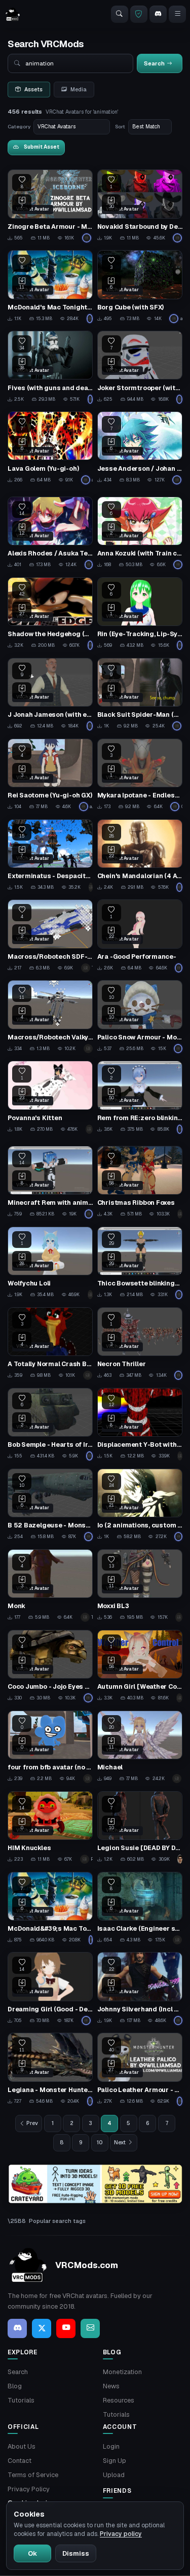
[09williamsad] (88, 238)
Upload (114, 2475)
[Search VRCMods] (120, 14)
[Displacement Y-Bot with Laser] (140, 1424)
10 (100, 2142)
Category (19, 127)
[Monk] (50, 1586)
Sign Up (115, 2461)
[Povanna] (89, 1129)
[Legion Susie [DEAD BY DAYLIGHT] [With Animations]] (140, 1828)
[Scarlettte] (179, 968)
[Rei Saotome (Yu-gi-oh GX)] (50, 775)
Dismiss (76, 2553)
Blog (15, 2386)
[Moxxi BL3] (140, 1586)
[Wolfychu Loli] (50, 1263)
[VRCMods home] (13, 14)
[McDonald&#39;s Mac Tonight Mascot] (50, 1908)
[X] (42, 2328)
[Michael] (140, 1747)
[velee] (90, 1295)
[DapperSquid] (180, 1456)
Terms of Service (33, 2475)
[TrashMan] (91, 887)
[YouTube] (66, 2328)
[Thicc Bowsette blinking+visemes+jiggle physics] (140, 1263)
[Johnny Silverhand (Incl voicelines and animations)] (140, 1989)
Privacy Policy (29, 2489)
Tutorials (21, 2400)
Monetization (122, 2372)
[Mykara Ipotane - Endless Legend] (140, 775)
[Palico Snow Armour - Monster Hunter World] (140, 1017)
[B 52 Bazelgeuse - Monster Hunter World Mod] (50, 1505)
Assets (33, 89)
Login (111, 2446)
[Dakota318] (180, 645)
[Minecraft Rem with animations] (50, 1182)
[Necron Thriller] (140, 1344)
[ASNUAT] (177, 1779)
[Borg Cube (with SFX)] (140, 287)
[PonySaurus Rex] (90, 319)
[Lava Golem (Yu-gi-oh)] (50, 448)
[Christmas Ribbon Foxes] (140, 1182)
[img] (95, 2184)
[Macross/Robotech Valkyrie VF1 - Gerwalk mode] (50, 1017)
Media (79, 89)
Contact (20, 2461)
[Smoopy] (88, 1375)
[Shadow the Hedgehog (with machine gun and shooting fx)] (50, 614)
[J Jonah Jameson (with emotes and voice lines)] (50, 694)
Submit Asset (42, 147)
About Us (22, 2446)
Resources (119, 2400)
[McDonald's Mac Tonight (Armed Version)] (50, 287)
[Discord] (158, 14)
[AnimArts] (180, 1859)
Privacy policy (121, 2534)
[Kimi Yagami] (180, 1129)
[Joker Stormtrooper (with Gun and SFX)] (140, 367)
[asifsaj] (90, 399)
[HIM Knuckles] (50, 1828)
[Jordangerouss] (178, 2021)
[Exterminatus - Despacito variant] (50, 856)
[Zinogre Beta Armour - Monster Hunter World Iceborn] (50, 206)
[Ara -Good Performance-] (140, 936)
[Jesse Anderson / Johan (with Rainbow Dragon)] (140, 448)
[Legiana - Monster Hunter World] (50, 2069)
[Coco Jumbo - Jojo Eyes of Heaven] (50, 1666)
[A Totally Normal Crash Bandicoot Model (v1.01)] (50, 1344)
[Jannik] (179, 1698)
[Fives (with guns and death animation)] (50, 367)
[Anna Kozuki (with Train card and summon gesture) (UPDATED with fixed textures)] (140, 533)
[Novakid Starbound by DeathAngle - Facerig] (140, 206)
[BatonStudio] (88, 1779)
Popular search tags (57, 2221)
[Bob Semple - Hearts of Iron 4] (50, 1424)
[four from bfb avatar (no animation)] (50, 1747)
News (111, 2386)
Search (18, 2372)
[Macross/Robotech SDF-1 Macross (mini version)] (50, 936)
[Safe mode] (139, 14)
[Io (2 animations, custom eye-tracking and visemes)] (140, 1505)
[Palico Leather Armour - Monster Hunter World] (140, 2069)
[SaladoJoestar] (178, 1940)
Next (120, 2142)
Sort (120, 127)
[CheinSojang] (179, 887)
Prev (32, 2123)
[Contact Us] (90, 2328)
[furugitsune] (180, 1214)
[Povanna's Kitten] (50, 1097)
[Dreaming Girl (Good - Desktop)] (50, 1989)
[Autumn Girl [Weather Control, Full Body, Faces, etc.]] (140, 1666)
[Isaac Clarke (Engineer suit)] (140, 1908)
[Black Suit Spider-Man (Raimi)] (140, 694)
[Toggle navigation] (177, 14)
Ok (32, 2553)
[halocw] (179, 1617)
